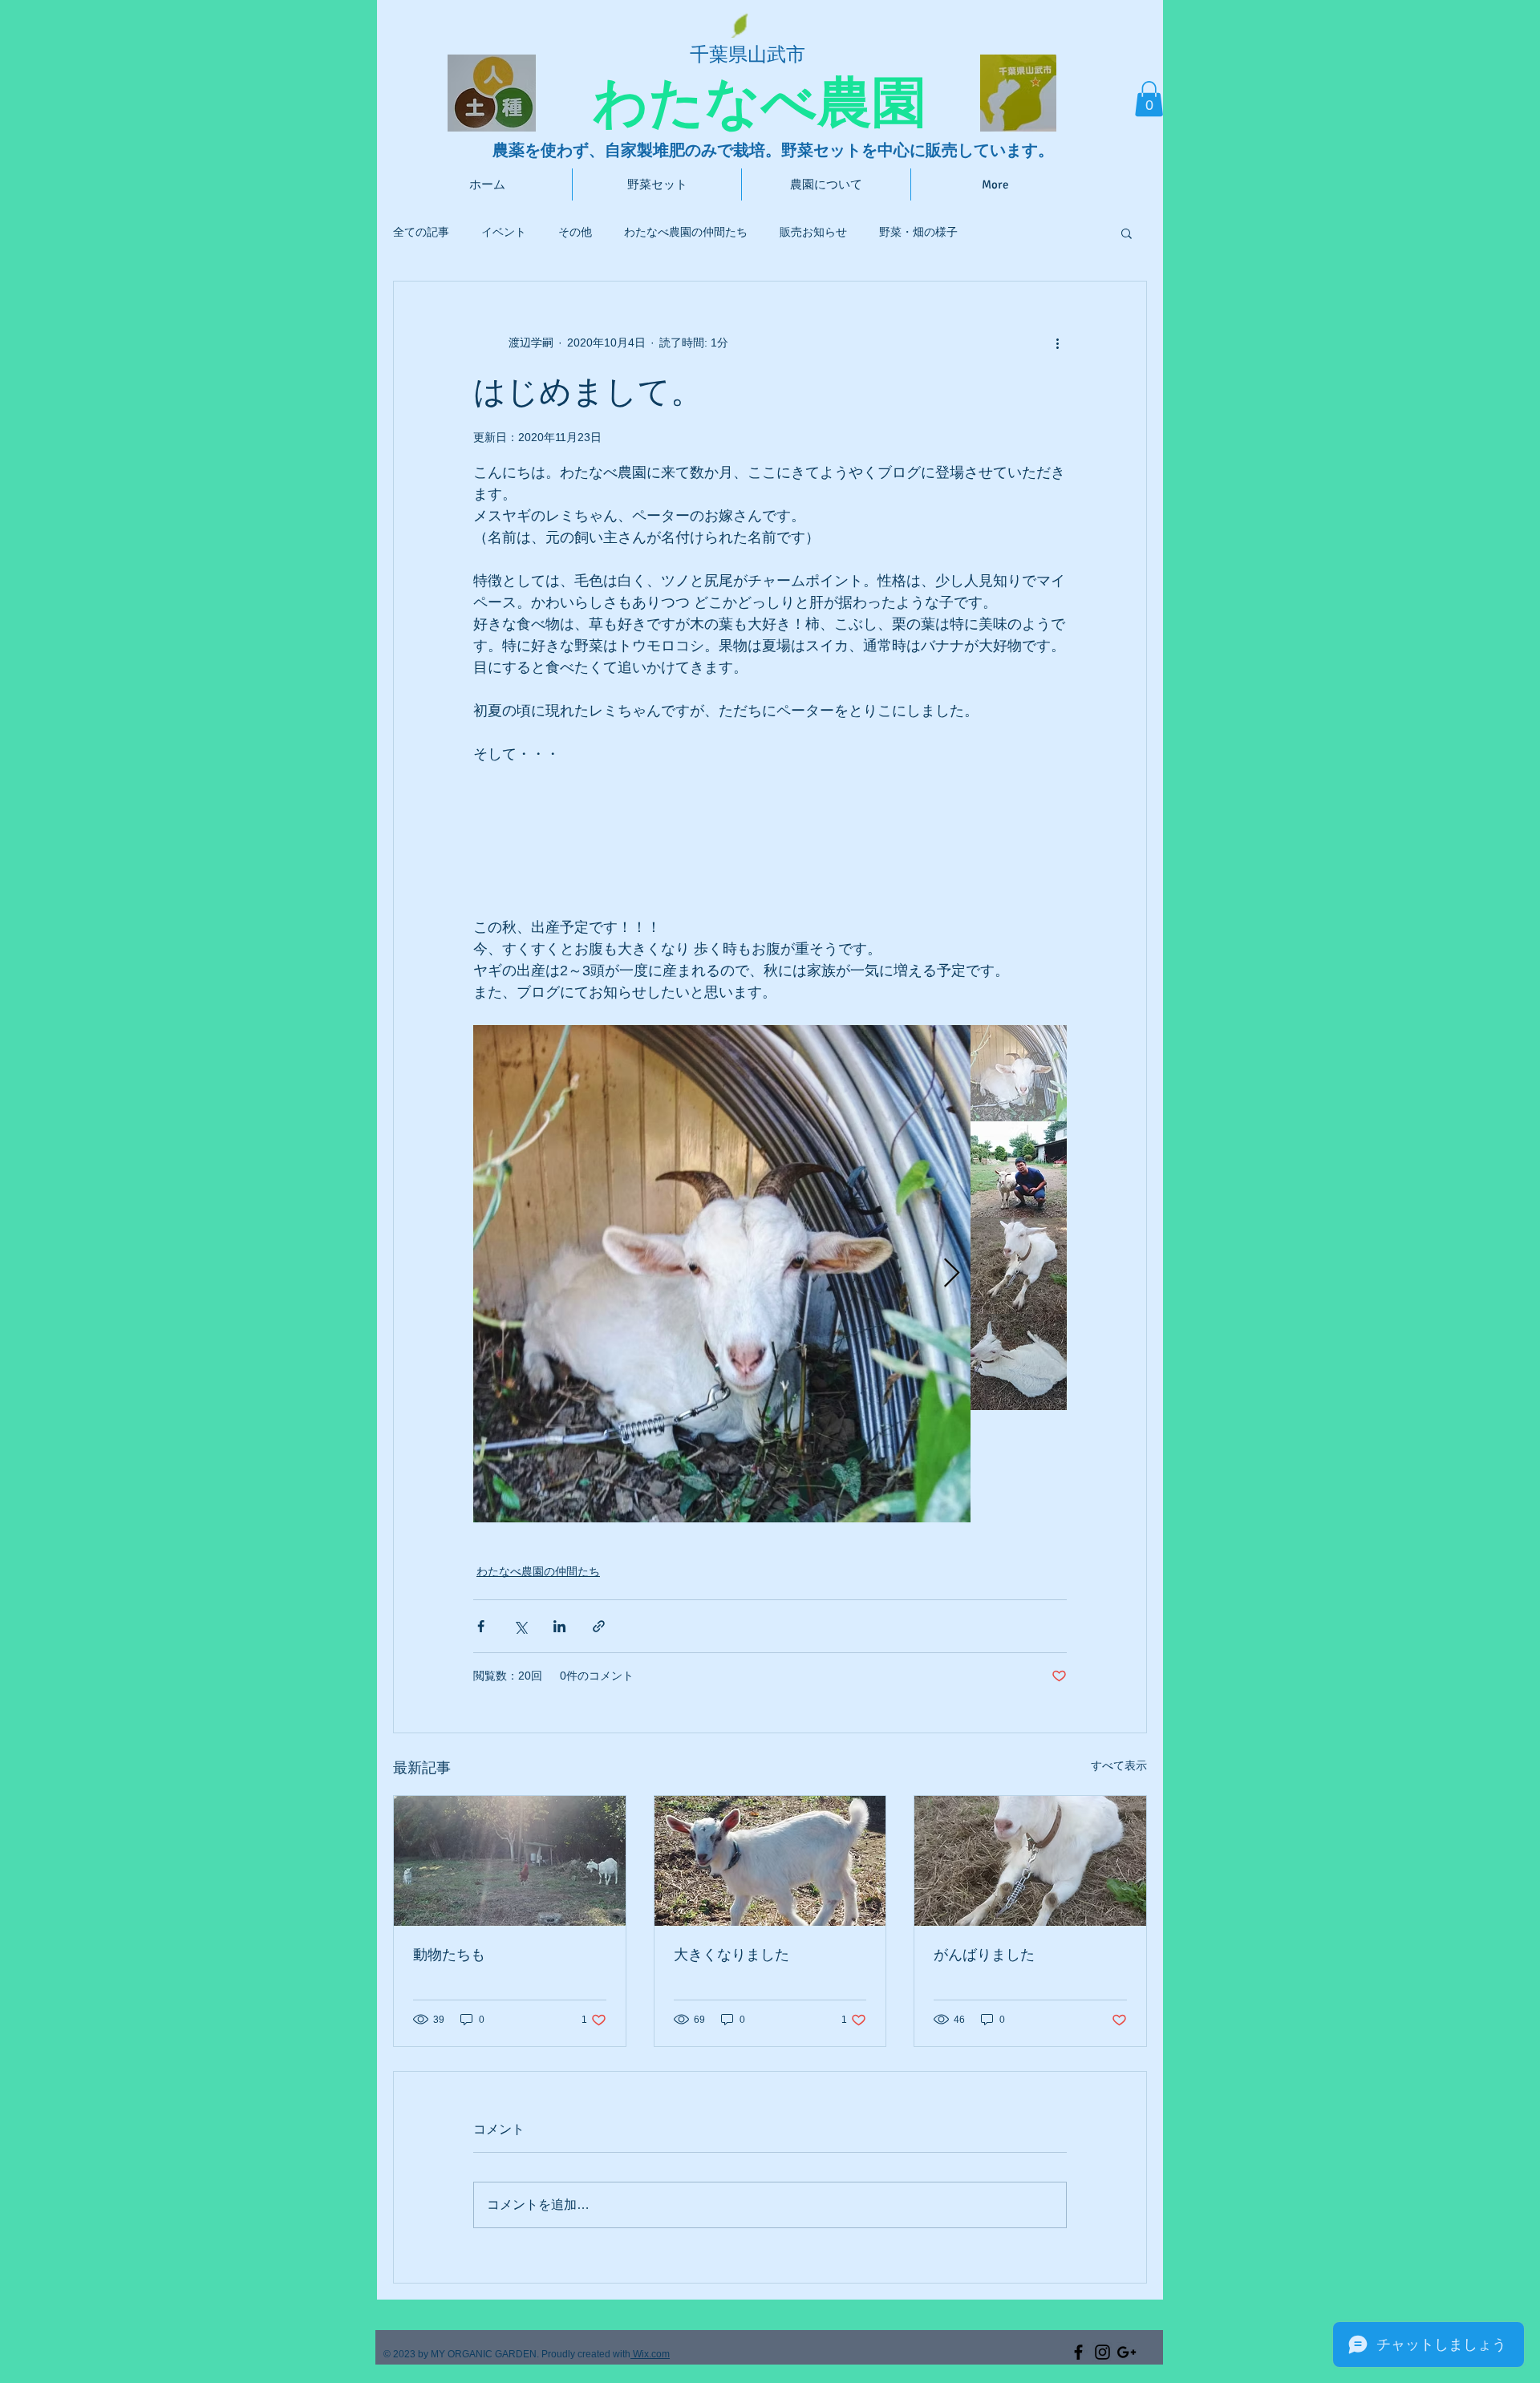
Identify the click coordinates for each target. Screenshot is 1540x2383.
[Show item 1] (1019, 1073)
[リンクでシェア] (599, 1626)
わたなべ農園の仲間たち (686, 232)
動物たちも (449, 1955)
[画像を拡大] (722, 1274)
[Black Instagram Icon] (1102, 2352)
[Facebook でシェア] (481, 1626)
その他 (575, 232)
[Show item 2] (1019, 1169)
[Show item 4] (1019, 1362)
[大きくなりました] (770, 1861)
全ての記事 (421, 232)
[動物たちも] (510, 1861)
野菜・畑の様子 (918, 232)
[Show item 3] (1019, 1266)
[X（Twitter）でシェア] (520, 1626)
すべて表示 (1119, 1765)
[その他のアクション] (1057, 342)
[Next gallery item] (952, 1274)
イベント (504, 232)
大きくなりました (731, 1955)
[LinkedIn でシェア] (559, 1626)
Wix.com (650, 2354)
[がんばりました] (1030, 1861)
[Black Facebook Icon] (1078, 2352)
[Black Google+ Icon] (1127, 2352)
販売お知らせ (813, 232)
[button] (1149, 99)
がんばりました (984, 1955)
